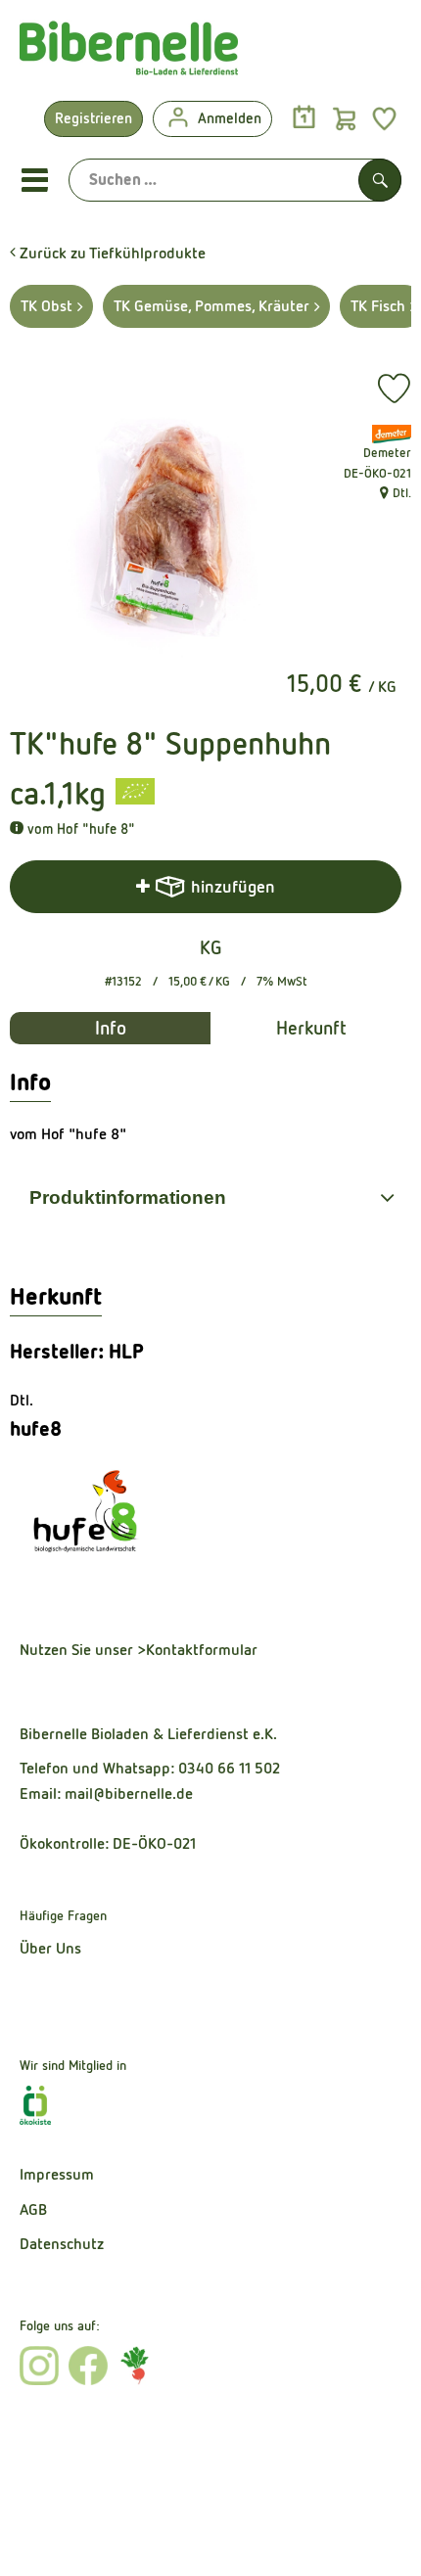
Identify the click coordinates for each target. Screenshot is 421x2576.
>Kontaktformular (197, 1650)
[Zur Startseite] (129, 53)
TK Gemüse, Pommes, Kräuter (211, 306)
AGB (33, 2209)
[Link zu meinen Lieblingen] (384, 118)
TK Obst (47, 306)
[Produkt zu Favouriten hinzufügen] (394, 389)
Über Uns (50, 1948)
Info (111, 1028)
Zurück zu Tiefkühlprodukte (111, 253)
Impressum (57, 2174)
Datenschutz (62, 2244)
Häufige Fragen (63, 1915)
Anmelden (230, 118)
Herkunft (311, 1028)
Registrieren (94, 118)
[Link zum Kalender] (304, 118)
